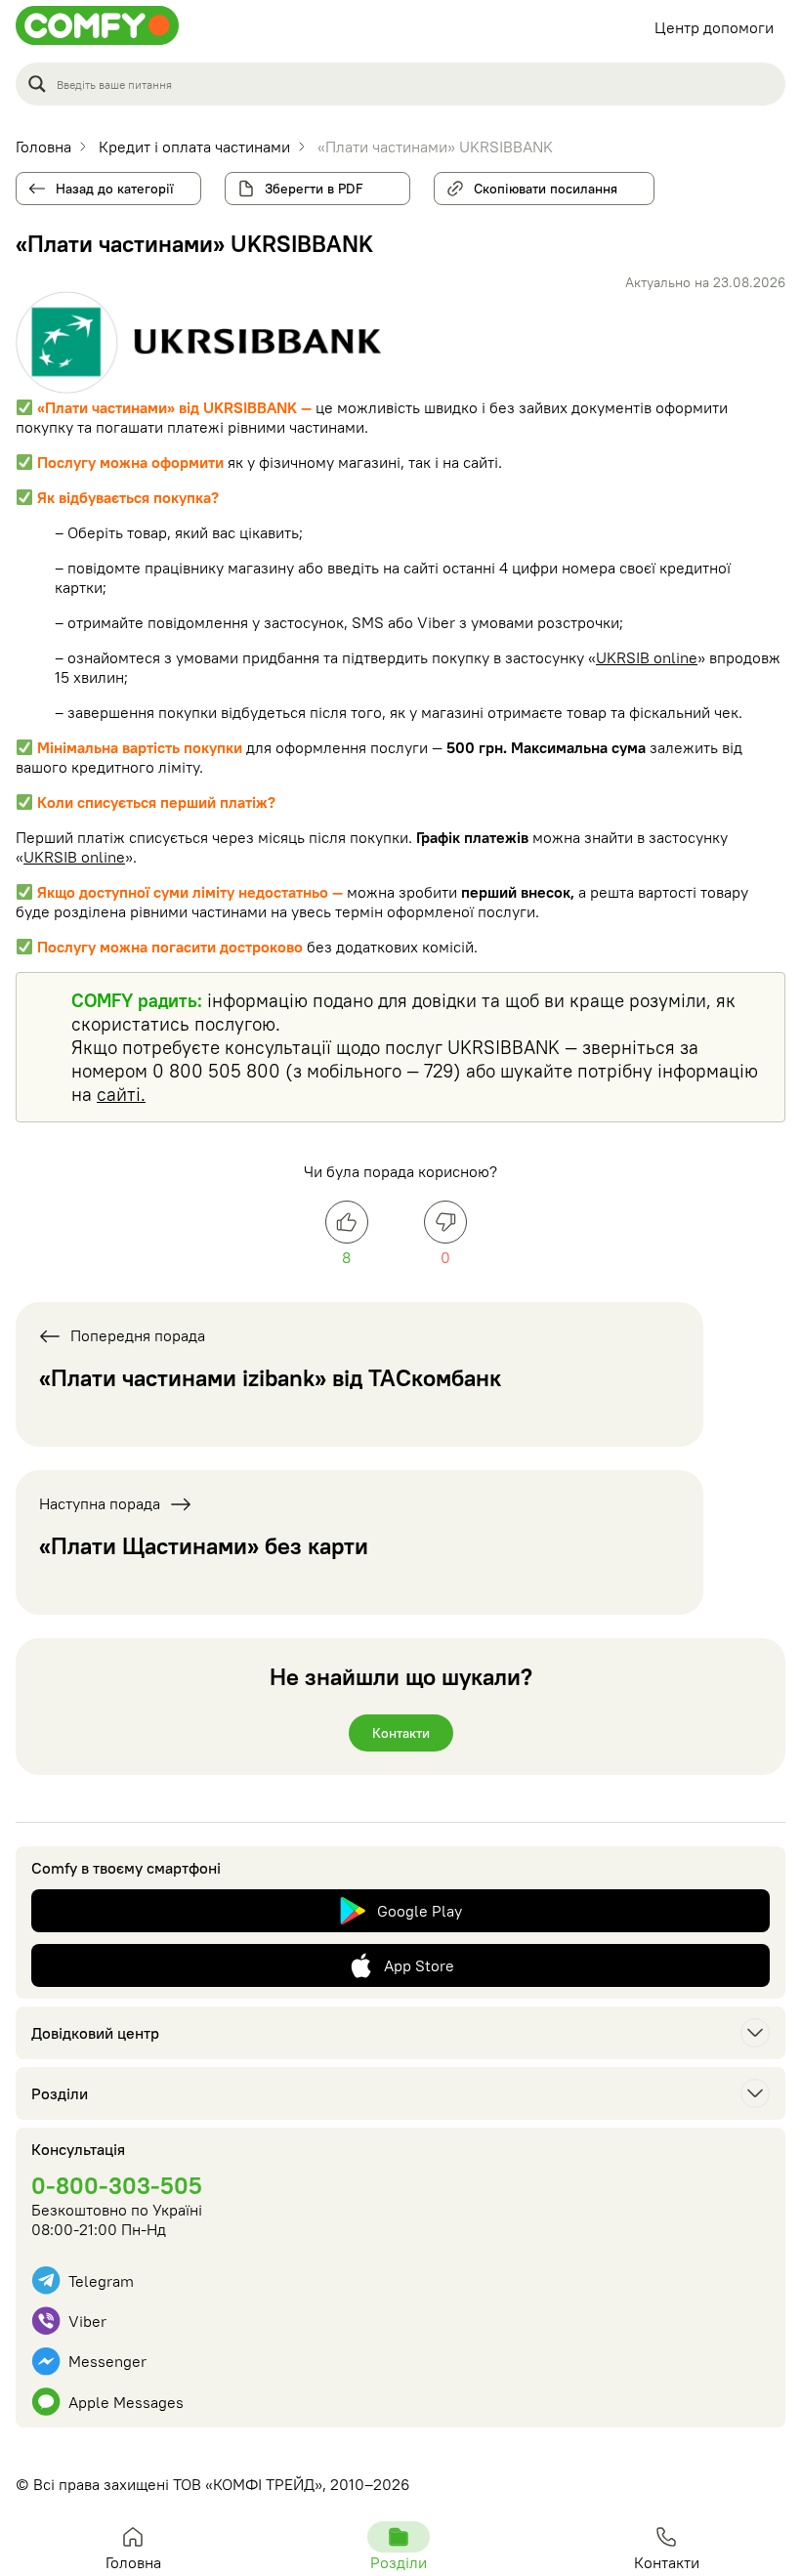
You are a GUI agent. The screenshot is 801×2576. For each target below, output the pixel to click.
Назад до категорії (115, 189)
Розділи (60, 2093)
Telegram (101, 2281)
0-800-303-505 (117, 2185)
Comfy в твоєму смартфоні (126, 1868)
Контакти (401, 1733)
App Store (419, 1965)
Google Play (420, 1911)
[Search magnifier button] (37, 84)
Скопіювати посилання (540, 185)
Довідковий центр (95, 2033)
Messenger (107, 2361)
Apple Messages (126, 2402)
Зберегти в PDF (314, 189)
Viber (87, 2321)
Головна (133, 2562)
